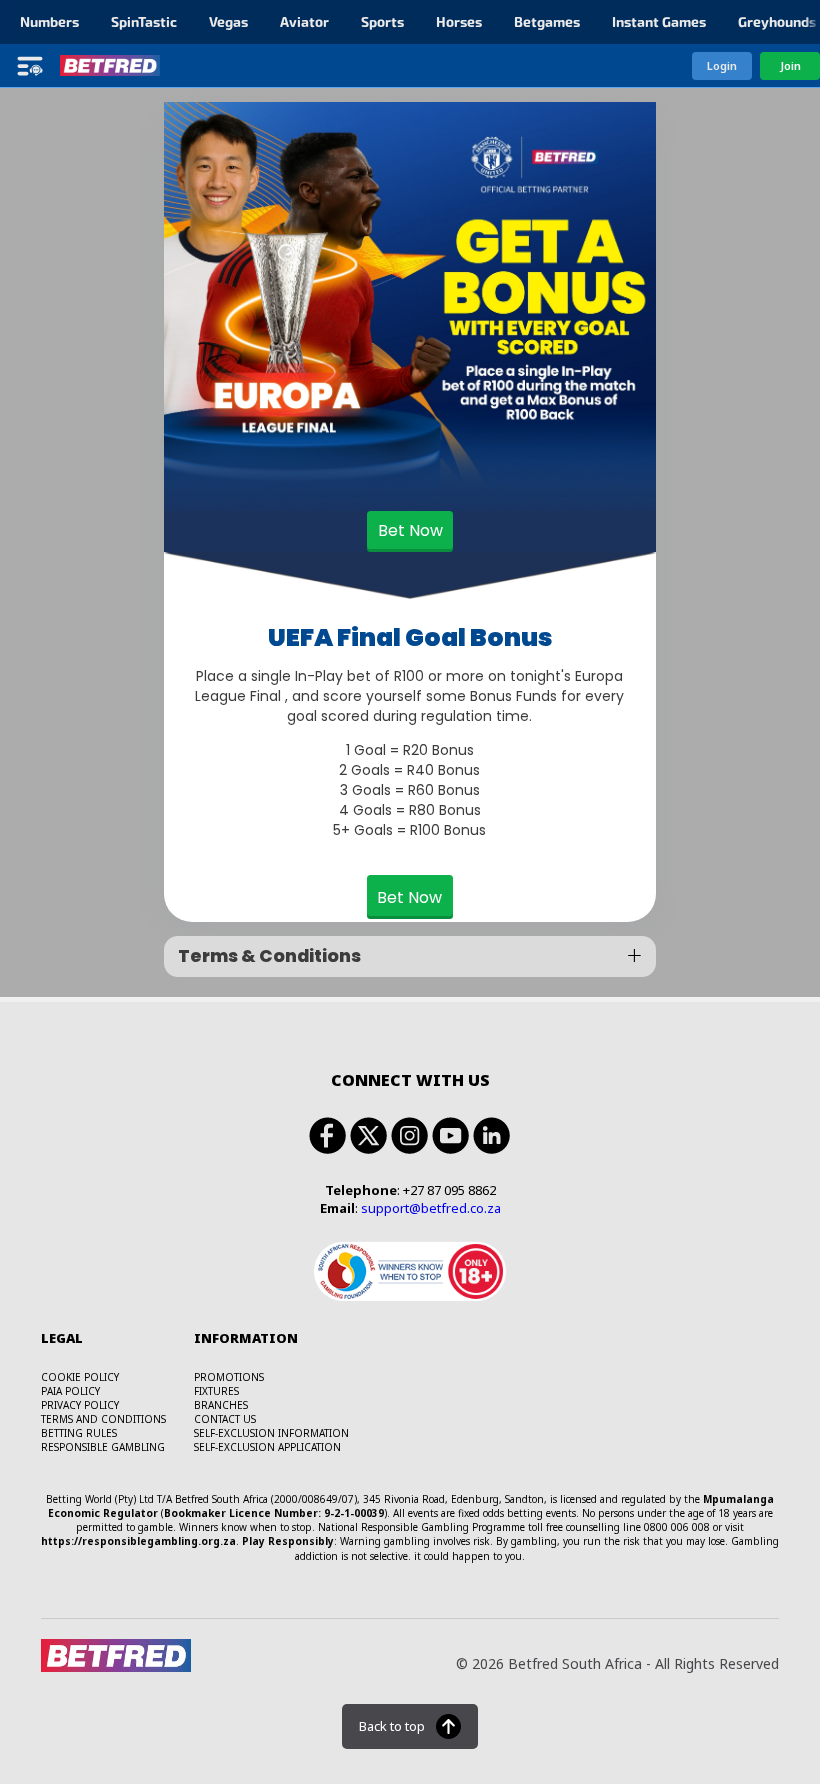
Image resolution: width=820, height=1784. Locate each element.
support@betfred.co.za (431, 1208)
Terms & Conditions (269, 956)
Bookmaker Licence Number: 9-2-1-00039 (274, 1513)
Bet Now (410, 530)
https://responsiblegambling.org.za (138, 1541)
